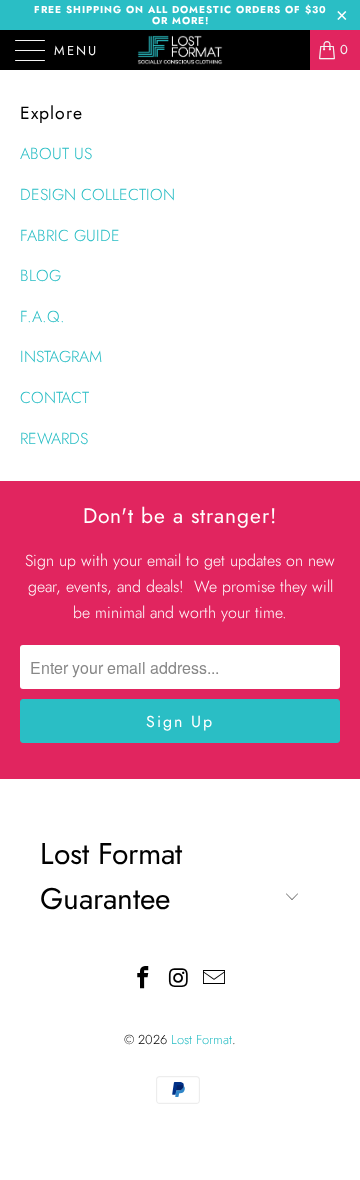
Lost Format (201, 1039)
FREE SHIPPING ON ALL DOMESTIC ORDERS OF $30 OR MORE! (180, 15)
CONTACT (54, 397)
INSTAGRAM (61, 356)
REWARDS (54, 438)
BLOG (40, 275)
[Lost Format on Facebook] (143, 979)
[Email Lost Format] (215, 979)
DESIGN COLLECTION (97, 194)
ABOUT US (56, 153)
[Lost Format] (180, 50)
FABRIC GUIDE (70, 235)
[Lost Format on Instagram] (179, 979)
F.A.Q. (42, 316)
